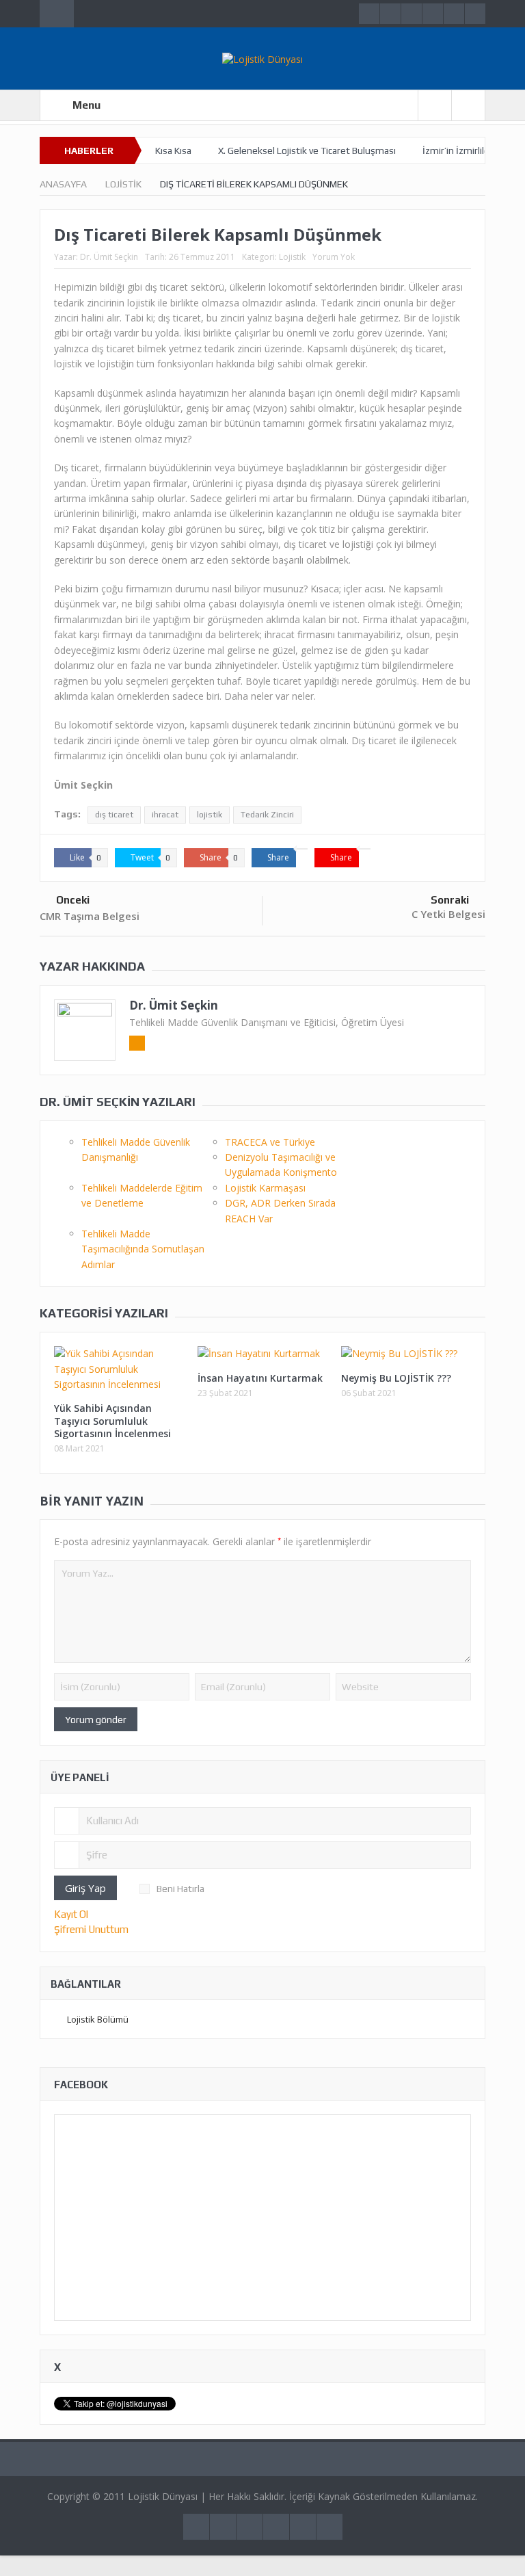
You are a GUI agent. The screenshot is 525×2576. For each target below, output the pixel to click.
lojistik (210, 815)
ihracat (165, 815)
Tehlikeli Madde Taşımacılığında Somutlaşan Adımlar (143, 1249)
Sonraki (450, 900)
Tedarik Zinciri (267, 815)
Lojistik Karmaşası (265, 1188)
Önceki (73, 900)
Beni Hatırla (180, 1889)
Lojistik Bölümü (98, 2019)
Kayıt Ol (71, 1914)
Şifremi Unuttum (91, 1929)
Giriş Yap (85, 1888)
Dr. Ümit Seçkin (109, 257)
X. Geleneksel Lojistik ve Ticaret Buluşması (307, 150)
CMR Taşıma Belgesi (90, 916)
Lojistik (292, 257)
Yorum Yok (334, 257)
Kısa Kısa (173, 150)
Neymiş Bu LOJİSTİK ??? (396, 1378)
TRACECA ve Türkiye (270, 1142)
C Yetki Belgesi (448, 914)
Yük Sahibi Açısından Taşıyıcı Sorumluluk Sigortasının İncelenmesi (112, 1420)
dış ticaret (114, 815)
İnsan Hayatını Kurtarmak (260, 1378)
